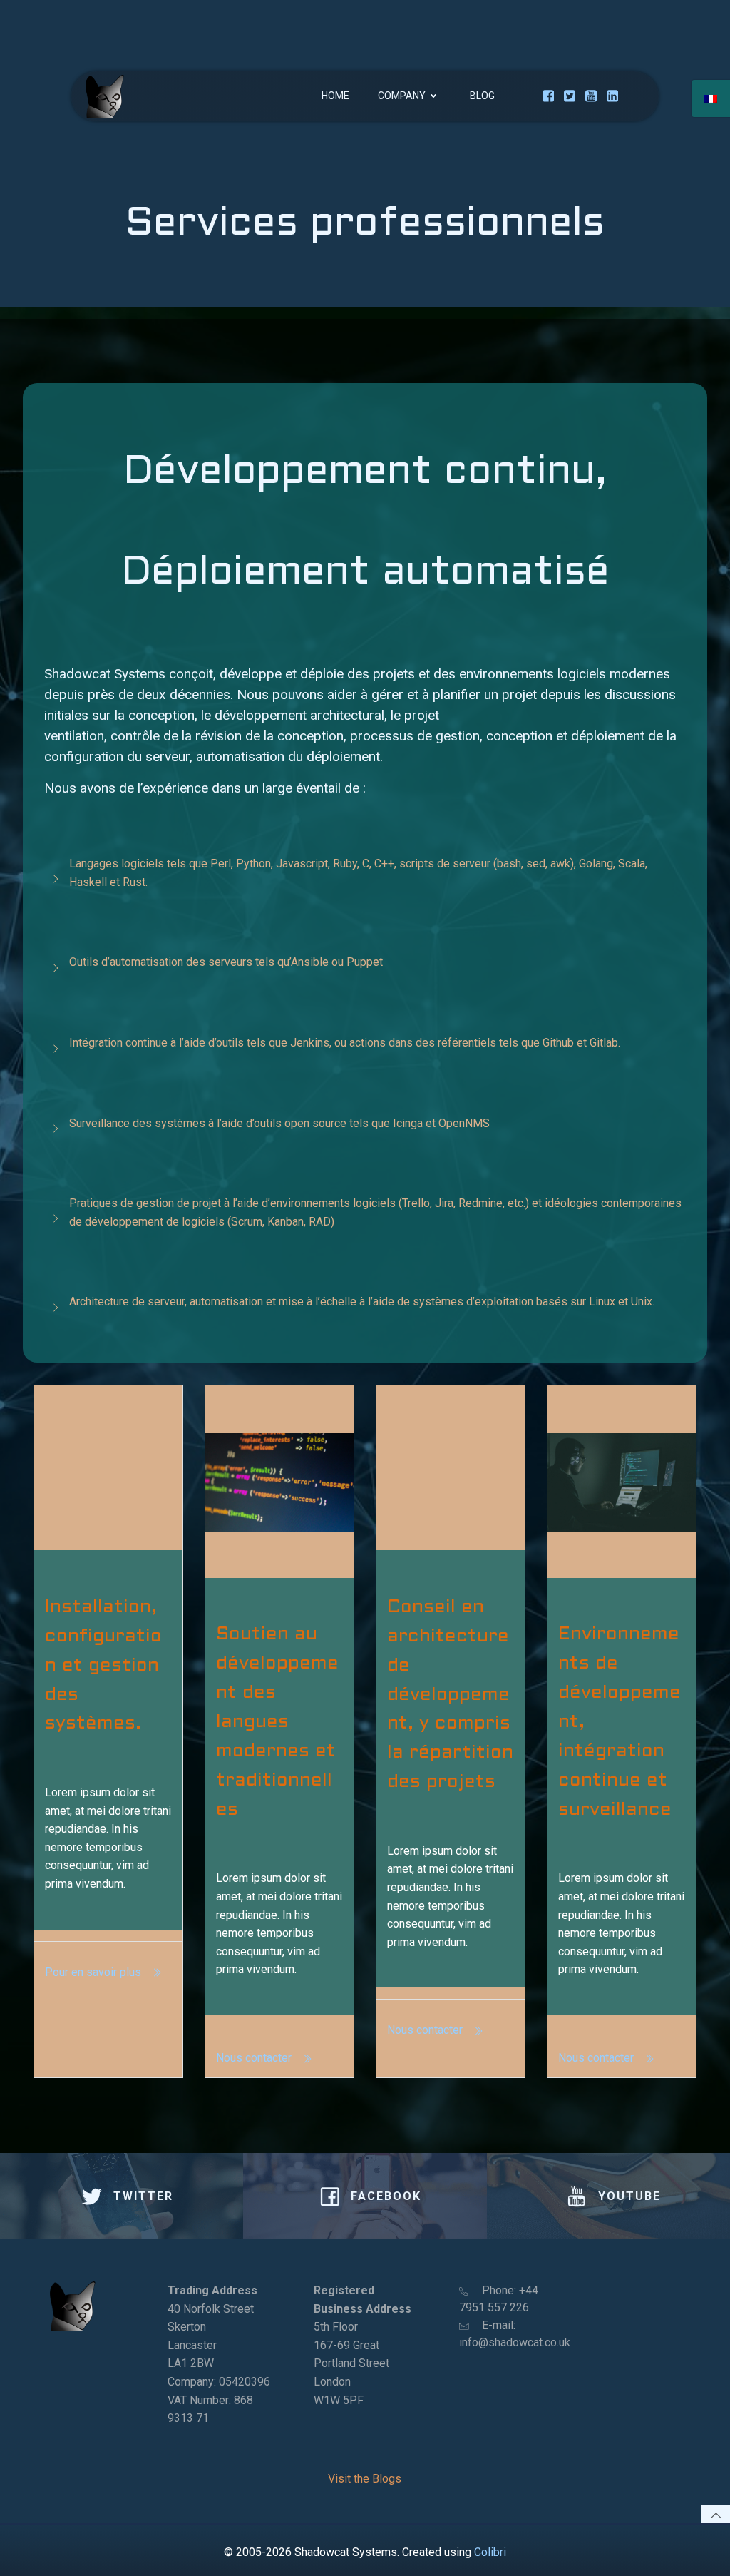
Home (335, 96)
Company (402, 96)
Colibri (490, 2552)
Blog (482, 96)
